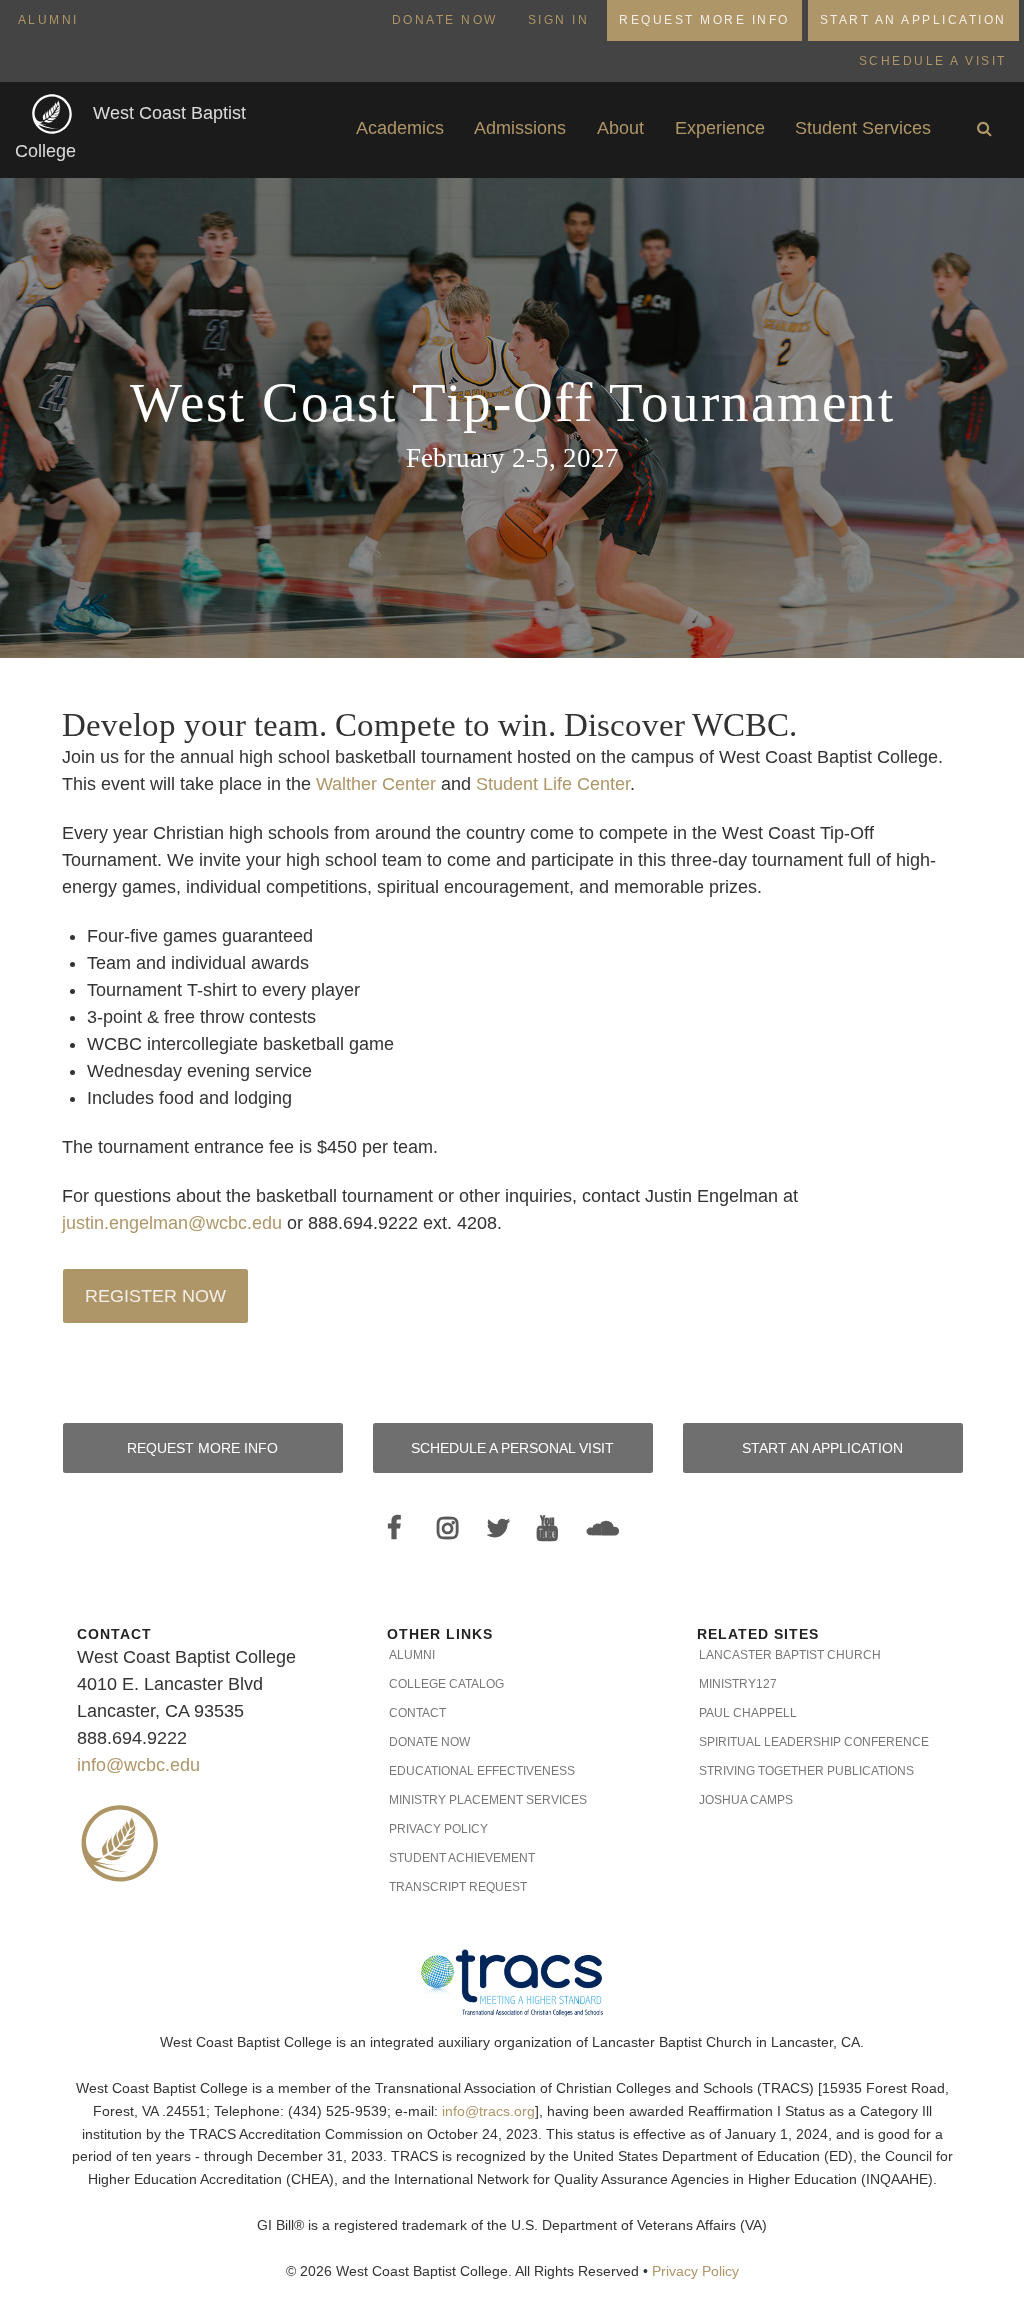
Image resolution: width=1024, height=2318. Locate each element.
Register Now (155, 1296)
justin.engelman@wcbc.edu (172, 1223)
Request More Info (704, 20)
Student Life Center (553, 784)
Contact (417, 1713)
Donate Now (445, 20)
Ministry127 (738, 1684)
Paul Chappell (748, 1713)
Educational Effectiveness (482, 1771)
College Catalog (446, 1684)
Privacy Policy (438, 1829)
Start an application (822, 1448)
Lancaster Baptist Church (790, 1655)
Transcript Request (458, 1887)
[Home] (54, 113)
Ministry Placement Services (488, 1800)
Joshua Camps (746, 1800)
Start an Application (913, 20)
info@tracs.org (488, 2111)
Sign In (559, 20)
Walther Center (376, 784)
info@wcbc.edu (138, 1765)
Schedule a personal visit (512, 1448)
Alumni (48, 20)
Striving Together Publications (806, 1771)
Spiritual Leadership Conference (814, 1742)
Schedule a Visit (933, 61)
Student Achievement (462, 1858)
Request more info (202, 1448)
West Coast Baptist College (130, 132)
